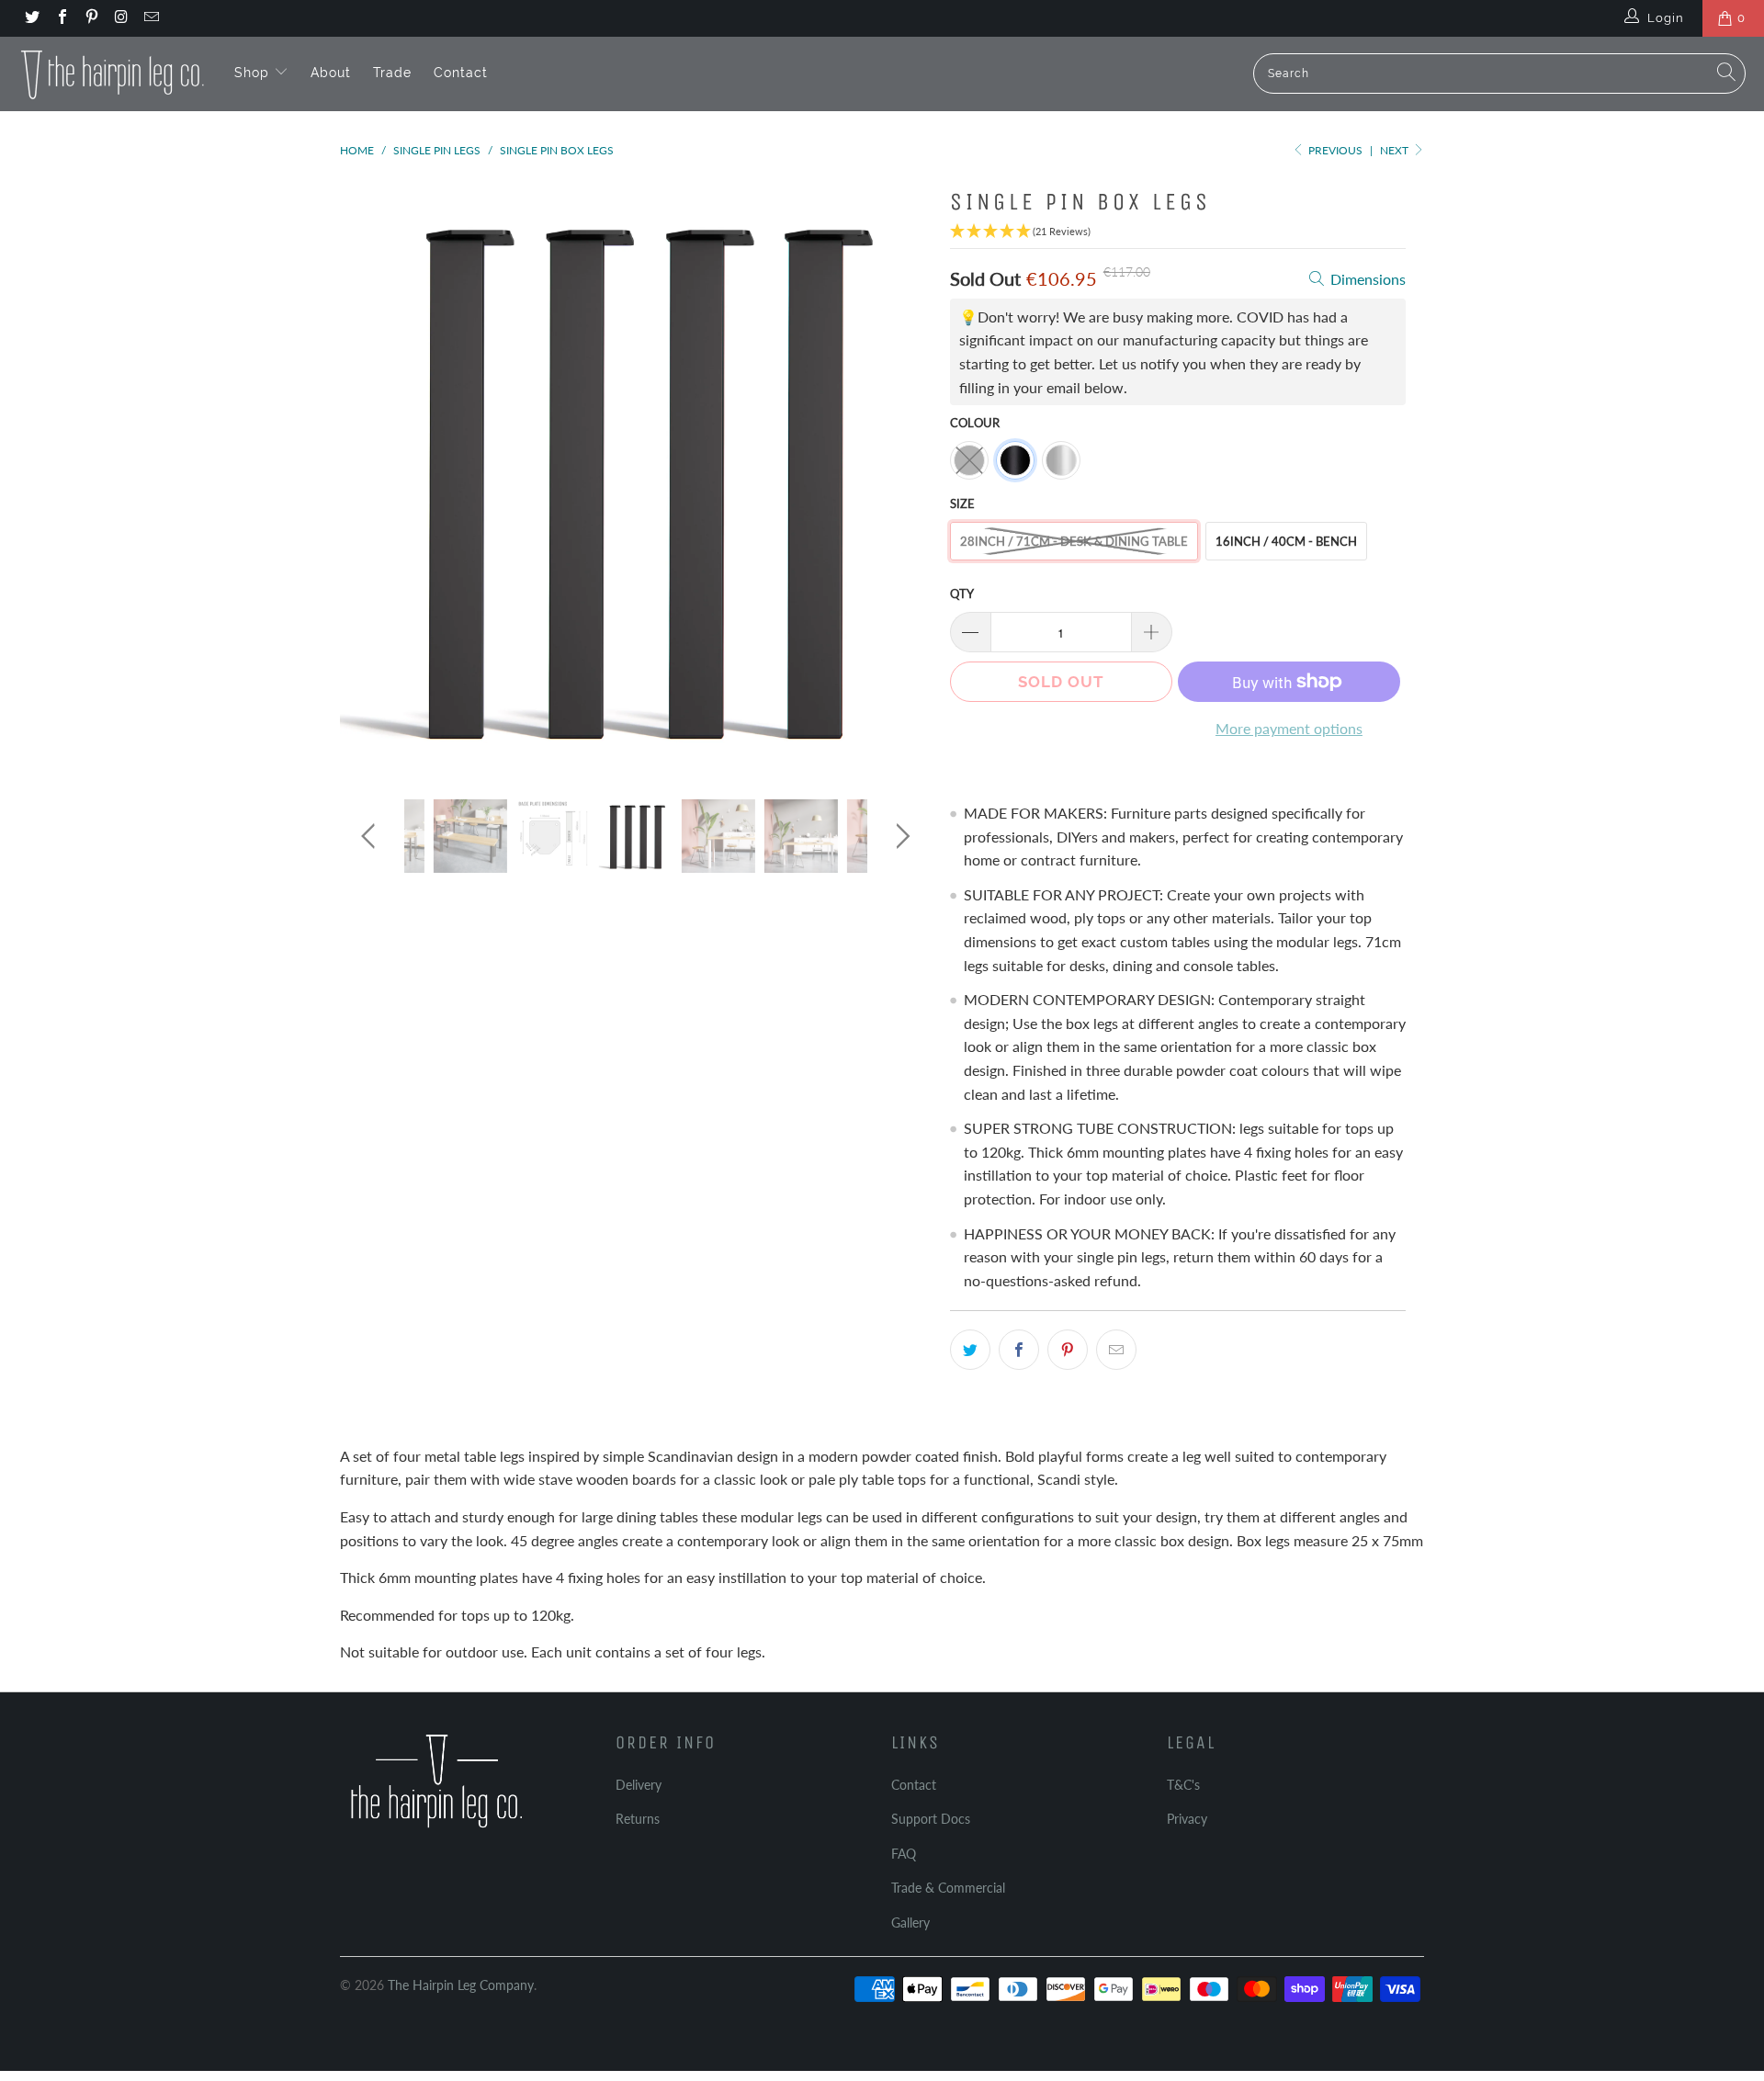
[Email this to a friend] (1116, 1350)
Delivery (639, 1785)
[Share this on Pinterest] (1068, 1350)
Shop (254, 73)
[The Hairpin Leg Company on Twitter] (31, 18)
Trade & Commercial (948, 1888)
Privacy (1187, 1819)
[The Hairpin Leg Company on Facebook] (61, 18)
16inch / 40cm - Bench (1286, 541)
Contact (461, 73)
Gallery (910, 1923)
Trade (392, 73)
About (331, 73)
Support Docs (931, 1819)
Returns (638, 1819)
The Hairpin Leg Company (461, 1985)
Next (1396, 150)
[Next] (900, 476)
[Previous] (372, 476)
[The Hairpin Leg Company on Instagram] (120, 18)
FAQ (904, 1854)
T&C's (1183, 1785)
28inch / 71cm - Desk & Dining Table (1074, 541)
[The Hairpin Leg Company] (113, 74)
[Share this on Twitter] (970, 1350)
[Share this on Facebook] (1019, 1350)
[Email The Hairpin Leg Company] (151, 18)
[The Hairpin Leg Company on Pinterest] (91, 18)
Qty (962, 594)
